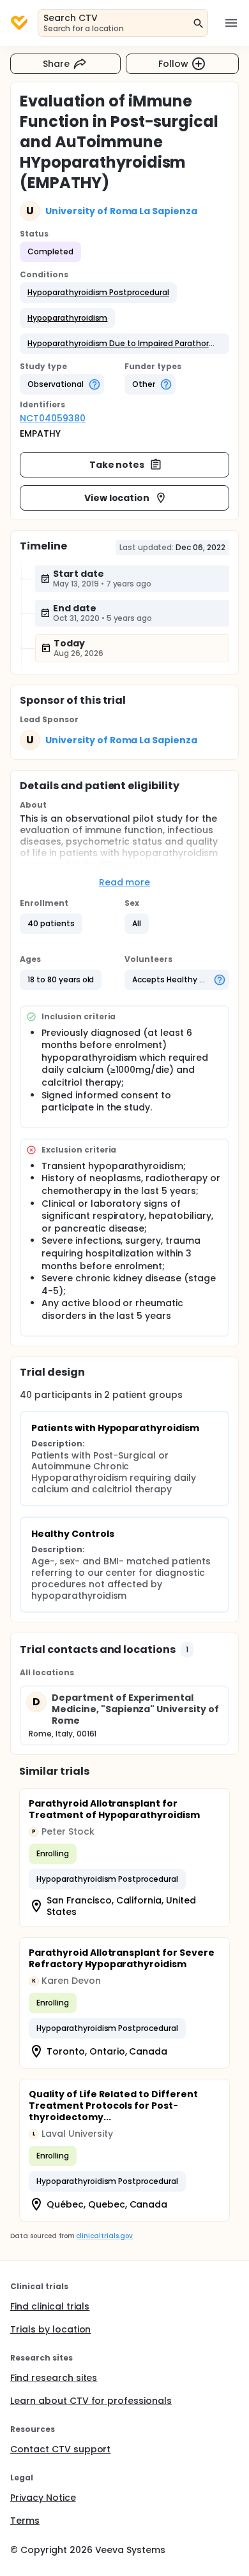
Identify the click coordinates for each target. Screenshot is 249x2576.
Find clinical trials (50, 2306)
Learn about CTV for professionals (91, 2401)
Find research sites (54, 2378)
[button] (98, 293)
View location (117, 498)
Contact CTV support (60, 2449)
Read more (125, 882)
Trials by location (50, 2329)
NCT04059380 (53, 418)
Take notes (117, 465)
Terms (25, 2521)
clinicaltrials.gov (104, 2236)
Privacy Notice (43, 2498)
